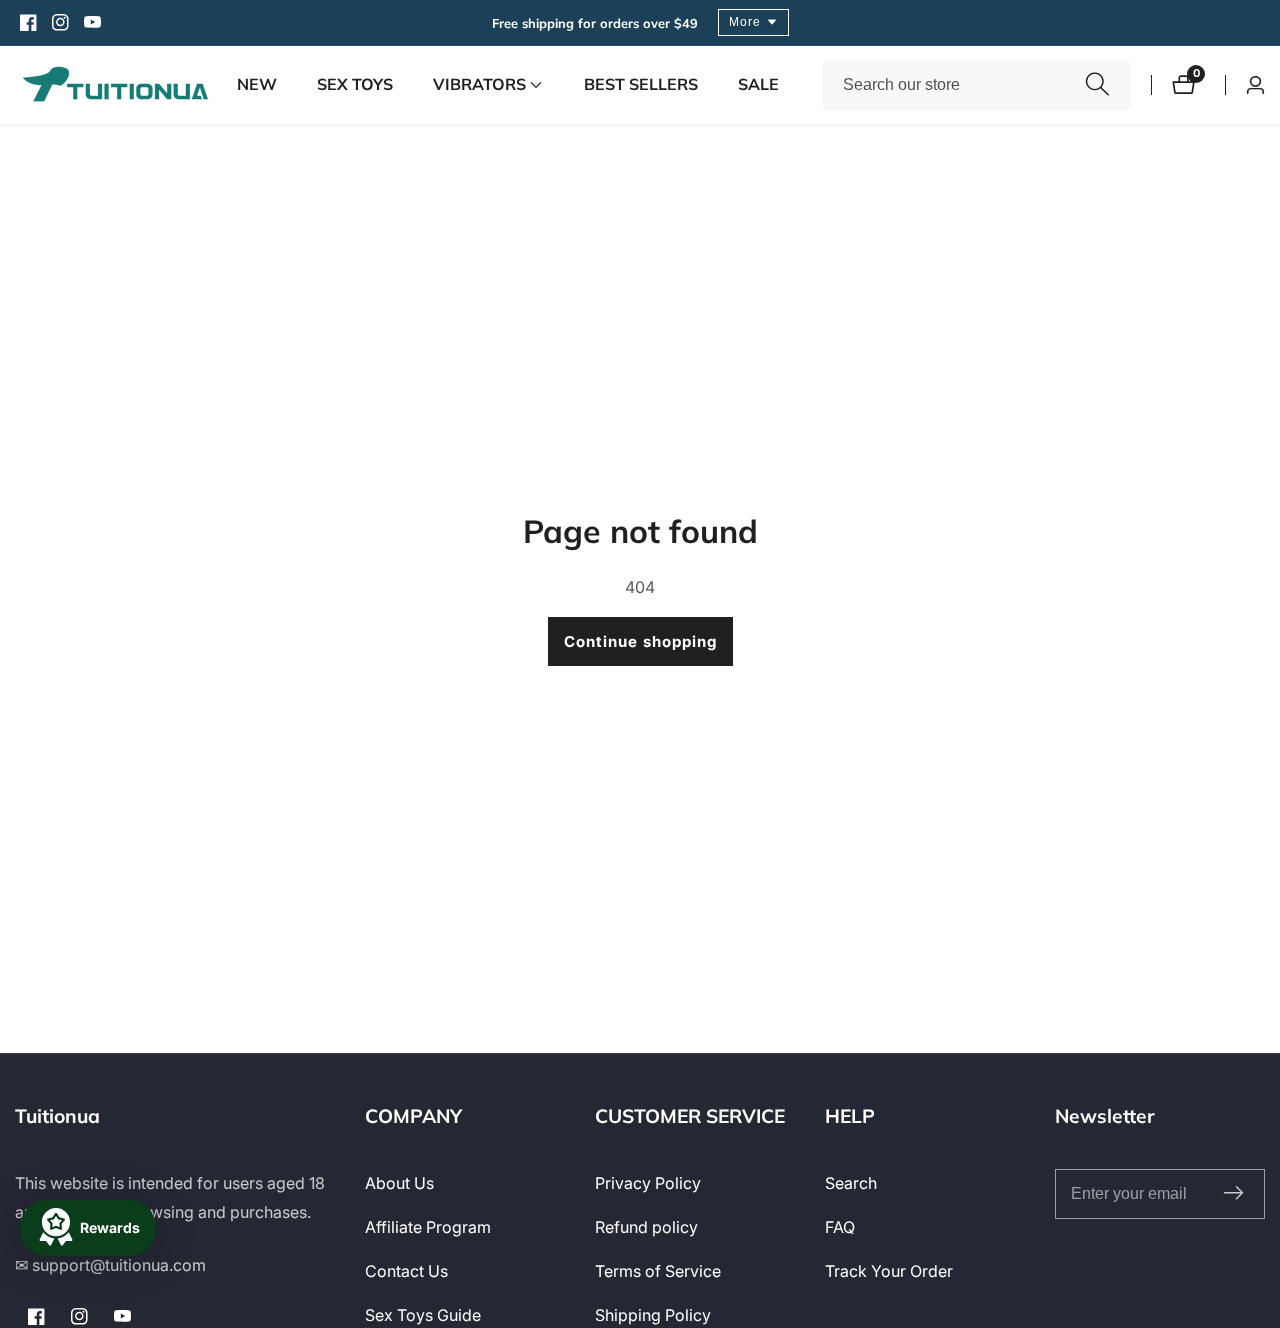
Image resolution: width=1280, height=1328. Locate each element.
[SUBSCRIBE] (1233, 1194)
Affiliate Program (428, 1227)
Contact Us (406, 1271)
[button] (479, 85)
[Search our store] (1097, 84)
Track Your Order (889, 1271)
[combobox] (976, 85)
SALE (758, 84)
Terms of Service (658, 1271)
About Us (399, 1183)
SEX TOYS (355, 84)
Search (851, 1183)
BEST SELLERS (641, 84)
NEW (257, 84)
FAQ (840, 1227)
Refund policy (646, 1227)
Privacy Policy (648, 1183)
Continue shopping (640, 641)
